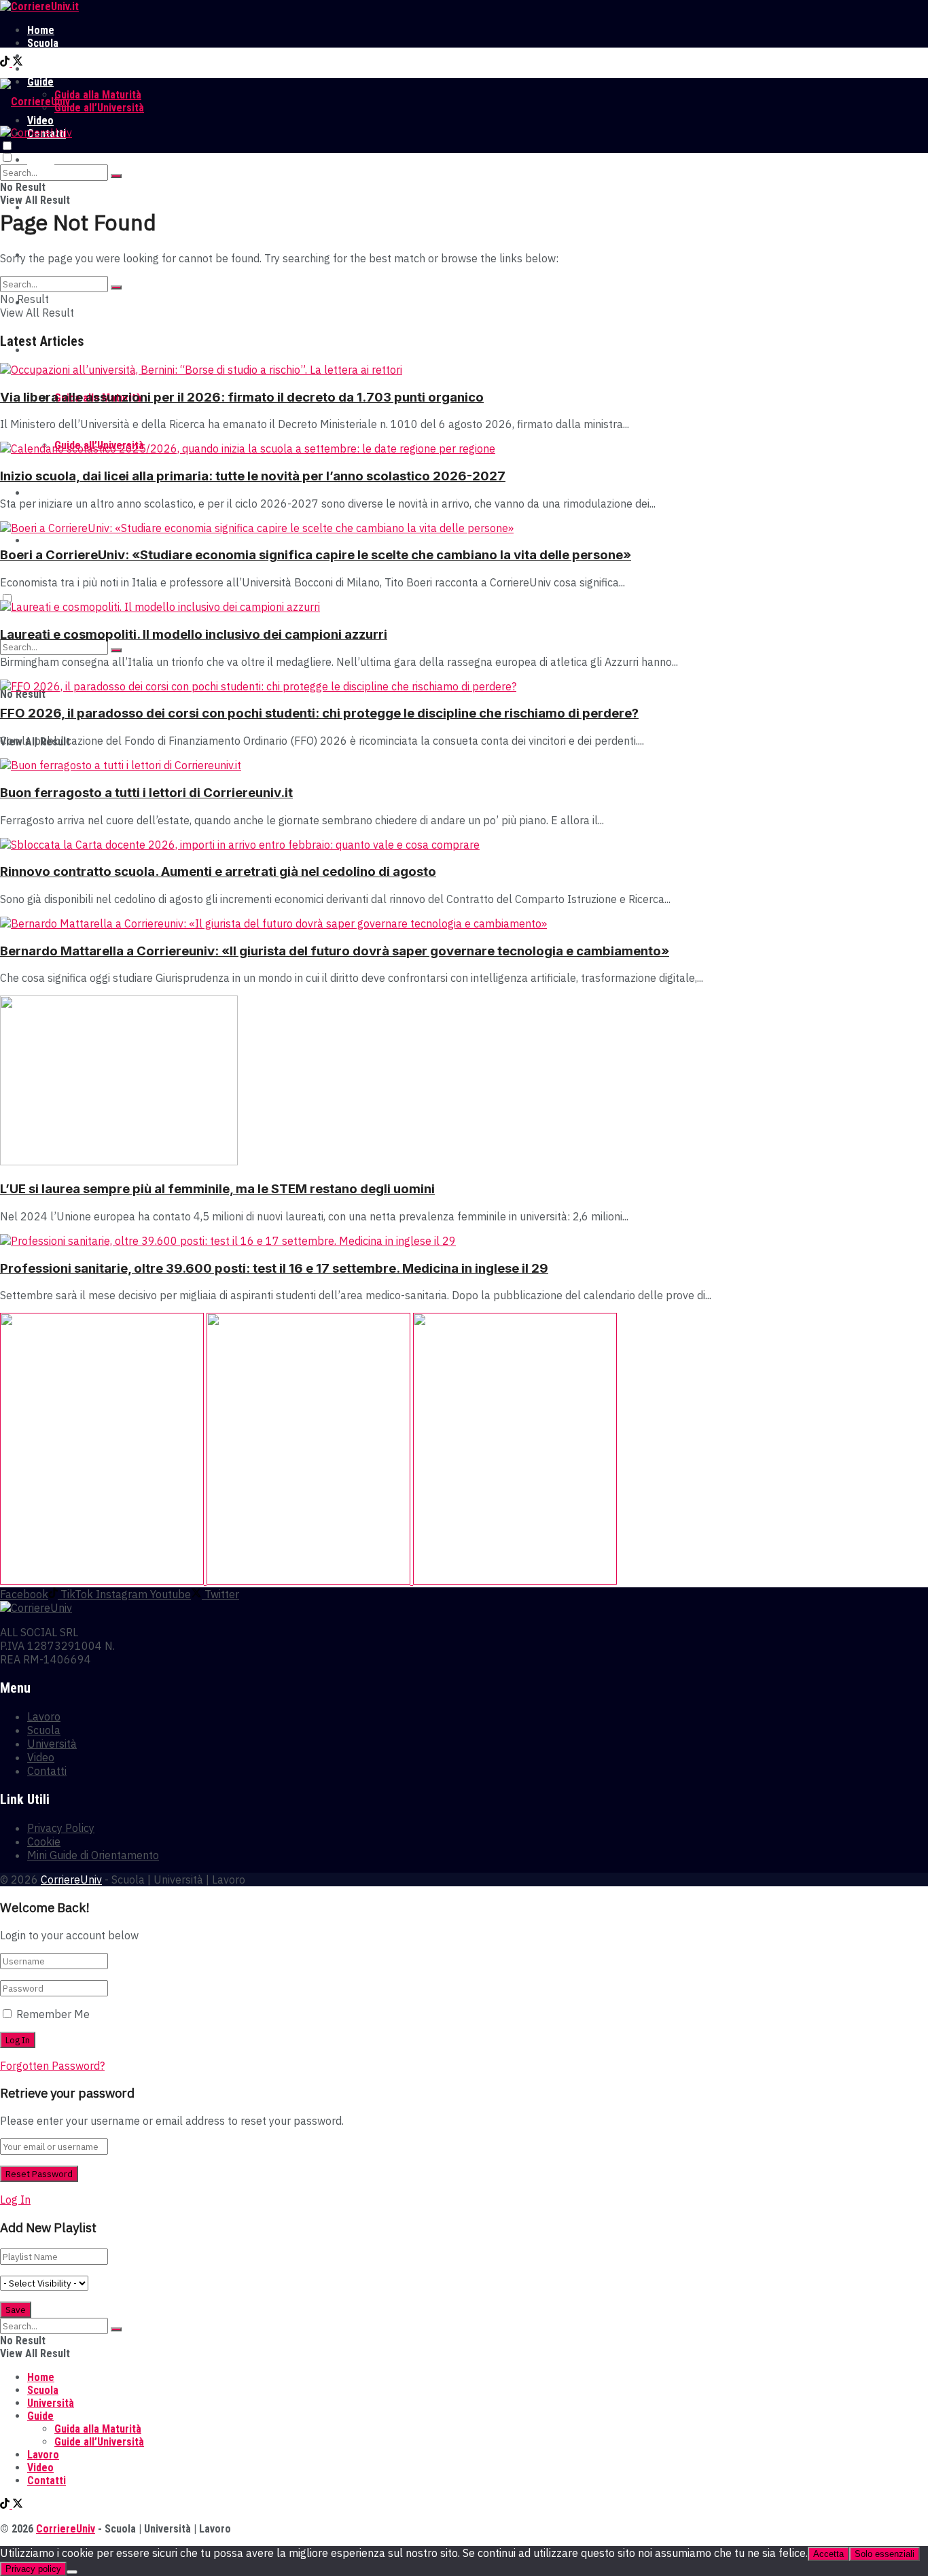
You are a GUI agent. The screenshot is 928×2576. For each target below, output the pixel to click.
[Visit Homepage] (39, 6)
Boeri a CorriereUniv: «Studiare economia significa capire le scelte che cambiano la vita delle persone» (316, 555)
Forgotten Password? (52, 2066)
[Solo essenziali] (72, 2572)
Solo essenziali (885, 2554)
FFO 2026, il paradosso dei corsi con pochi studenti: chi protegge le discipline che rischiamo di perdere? (319, 713)
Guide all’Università (99, 108)
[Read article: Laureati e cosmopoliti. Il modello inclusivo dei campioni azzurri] (464, 607)
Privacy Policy (61, 1828)
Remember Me (53, 2014)
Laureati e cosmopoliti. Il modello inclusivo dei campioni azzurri (194, 634)
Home (41, 30)
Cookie (44, 1841)
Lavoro (43, 69)
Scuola (43, 43)
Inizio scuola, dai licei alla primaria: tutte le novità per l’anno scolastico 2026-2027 (253, 476)
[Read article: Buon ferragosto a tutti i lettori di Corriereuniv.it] (464, 765)
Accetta (828, 2554)
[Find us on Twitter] (18, 63)
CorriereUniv (71, 1880)
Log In (15, 2200)
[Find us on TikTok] (6, 63)
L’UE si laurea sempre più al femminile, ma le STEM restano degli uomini (217, 1189)
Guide (40, 350)
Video (40, 493)
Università (51, 56)
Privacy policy (33, 2569)
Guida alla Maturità (98, 95)
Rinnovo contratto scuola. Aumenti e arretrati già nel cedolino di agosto (218, 871)
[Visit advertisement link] (103, 1581)
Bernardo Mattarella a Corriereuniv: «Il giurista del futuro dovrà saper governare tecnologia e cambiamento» (335, 951)
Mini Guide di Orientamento (93, 1855)
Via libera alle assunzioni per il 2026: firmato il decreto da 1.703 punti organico (242, 397)
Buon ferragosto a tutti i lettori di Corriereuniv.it (146, 793)
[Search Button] (116, 176)
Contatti (47, 541)
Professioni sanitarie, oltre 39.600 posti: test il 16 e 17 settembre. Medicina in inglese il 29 (274, 1268)
